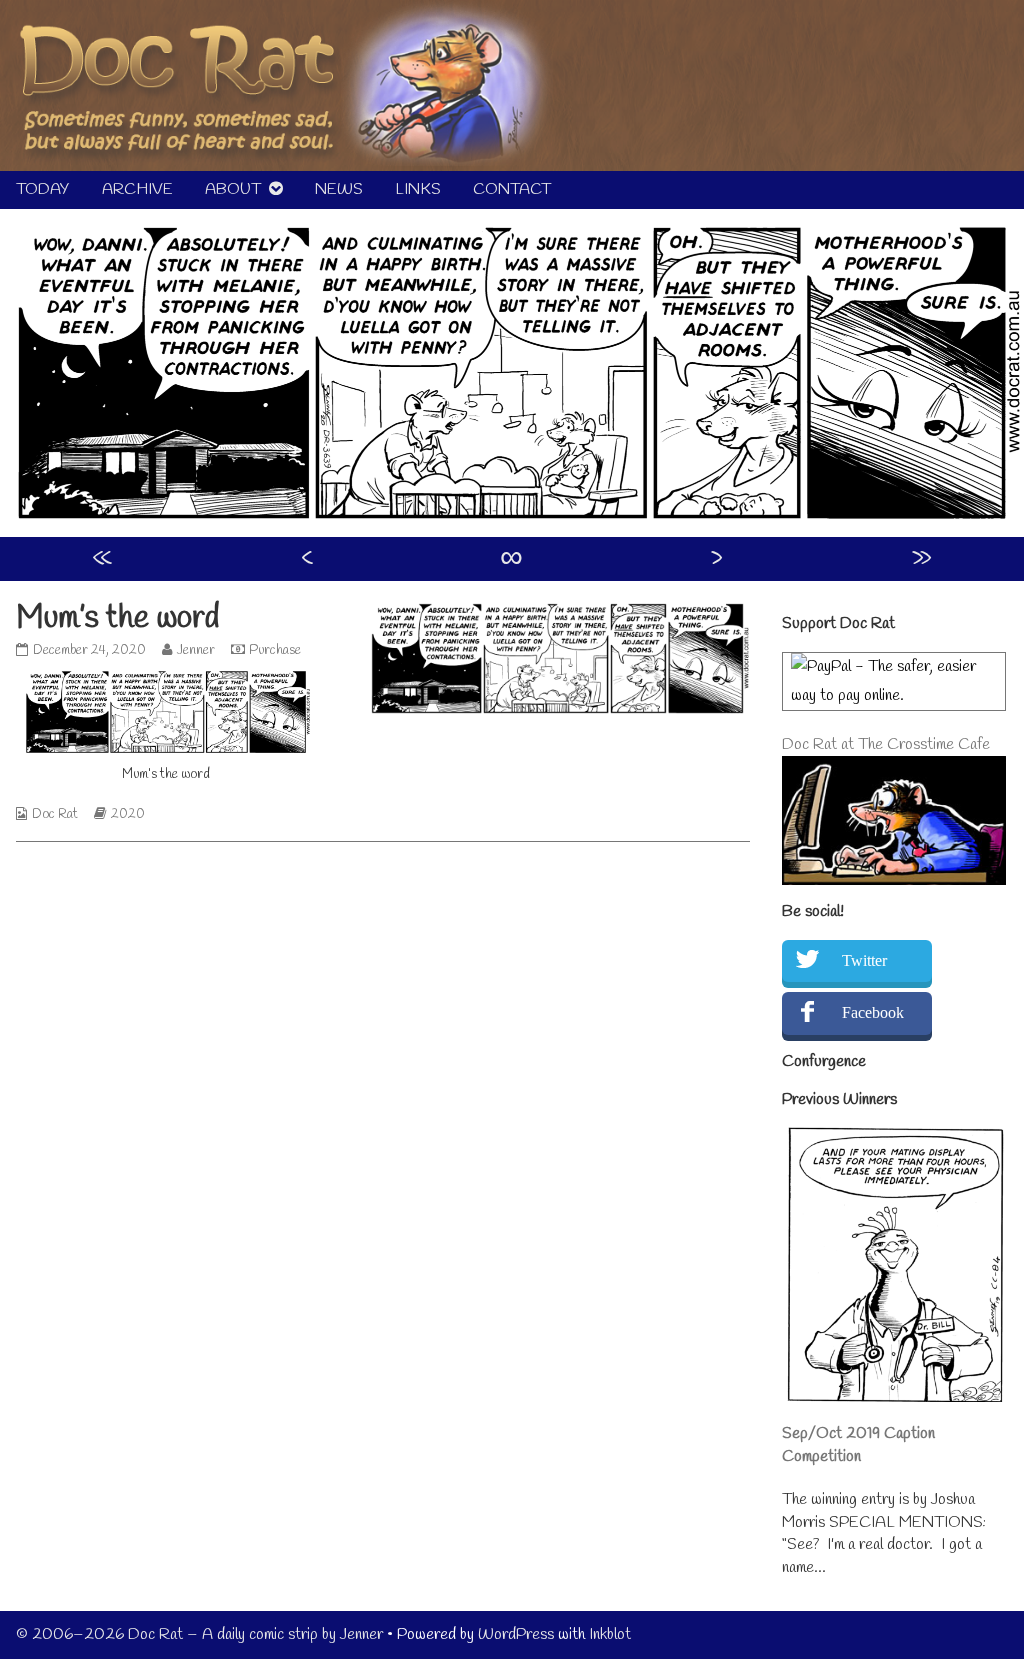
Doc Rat (55, 814)
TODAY (43, 189)
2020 (128, 814)
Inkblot (610, 1634)
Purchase (275, 650)
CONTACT (512, 189)
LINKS (418, 189)
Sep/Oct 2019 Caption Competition (858, 1444)
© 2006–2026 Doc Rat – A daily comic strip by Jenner (199, 1634)
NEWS (339, 189)
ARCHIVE (137, 189)
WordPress (516, 1634)
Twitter (864, 960)
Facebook (873, 1012)
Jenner (195, 650)
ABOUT (233, 189)
